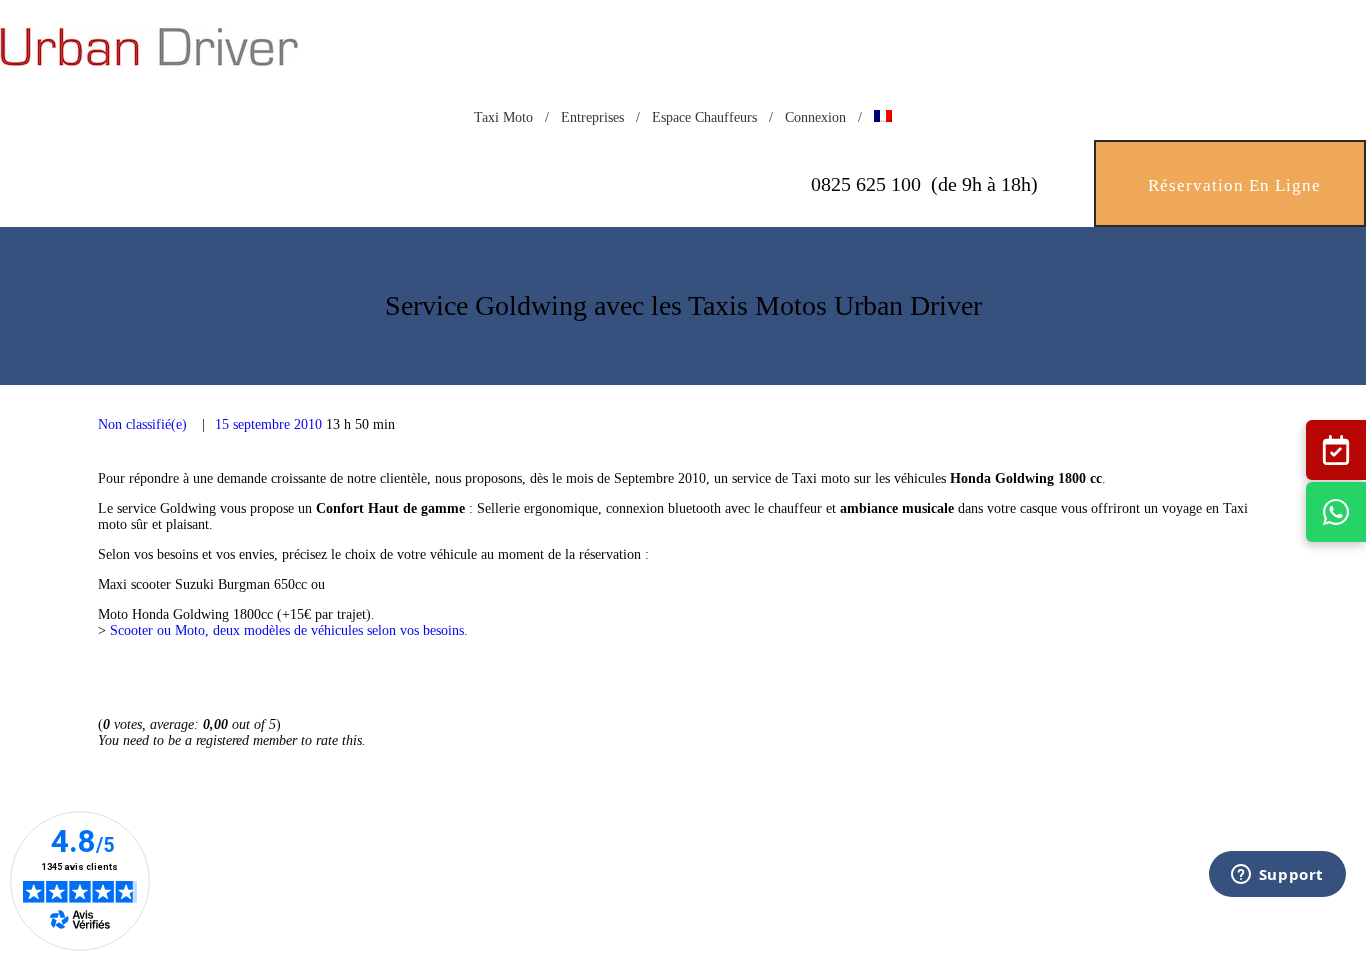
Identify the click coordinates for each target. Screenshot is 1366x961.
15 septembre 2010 (268, 424)
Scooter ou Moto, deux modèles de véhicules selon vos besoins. (289, 630)
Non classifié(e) (142, 424)
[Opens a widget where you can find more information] (1277, 901)
